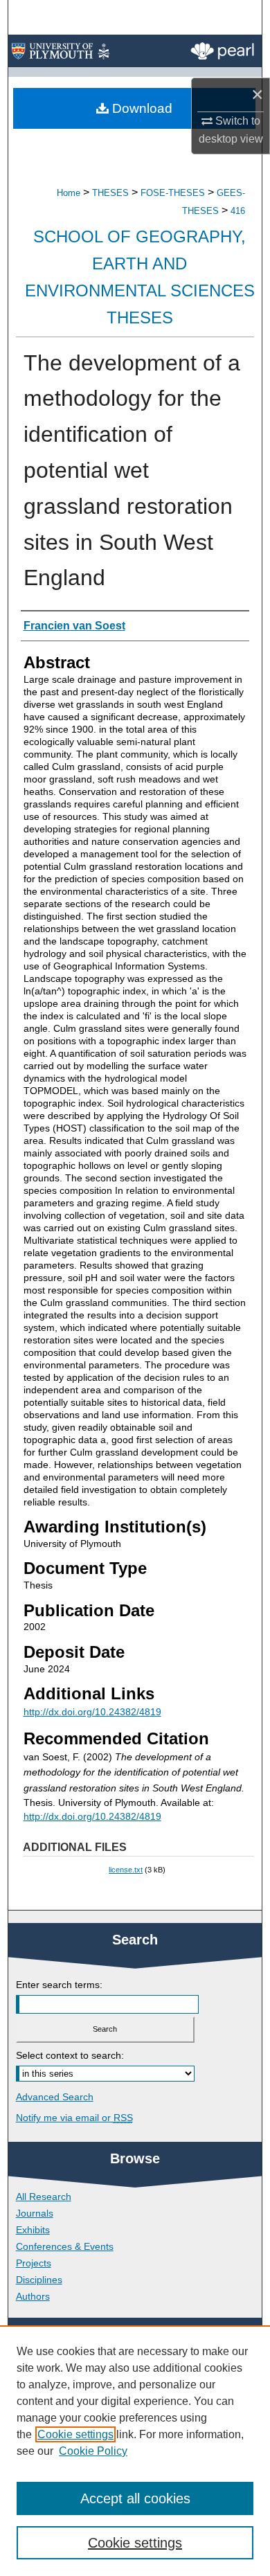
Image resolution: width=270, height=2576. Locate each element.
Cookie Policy (93, 2451)
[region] (135, 2451)
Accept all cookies (135, 2498)
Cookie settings (75, 2434)
